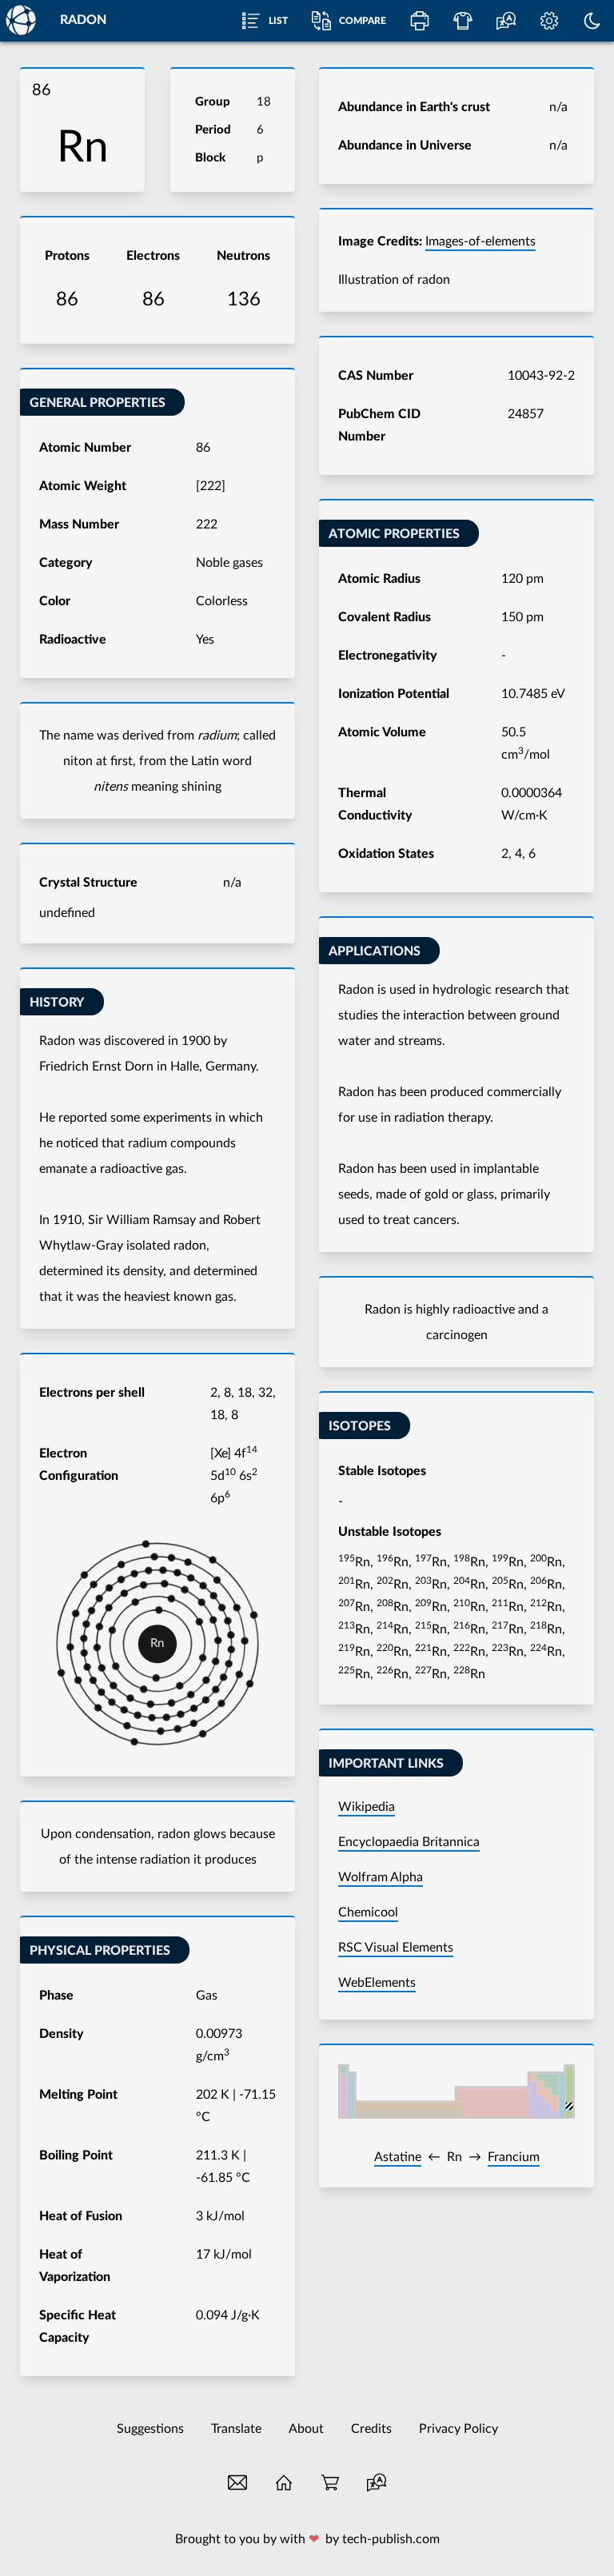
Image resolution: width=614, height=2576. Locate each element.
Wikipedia (367, 1807)
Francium (514, 2157)
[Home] (20, 20)
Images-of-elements (480, 241)
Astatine (398, 2157)
